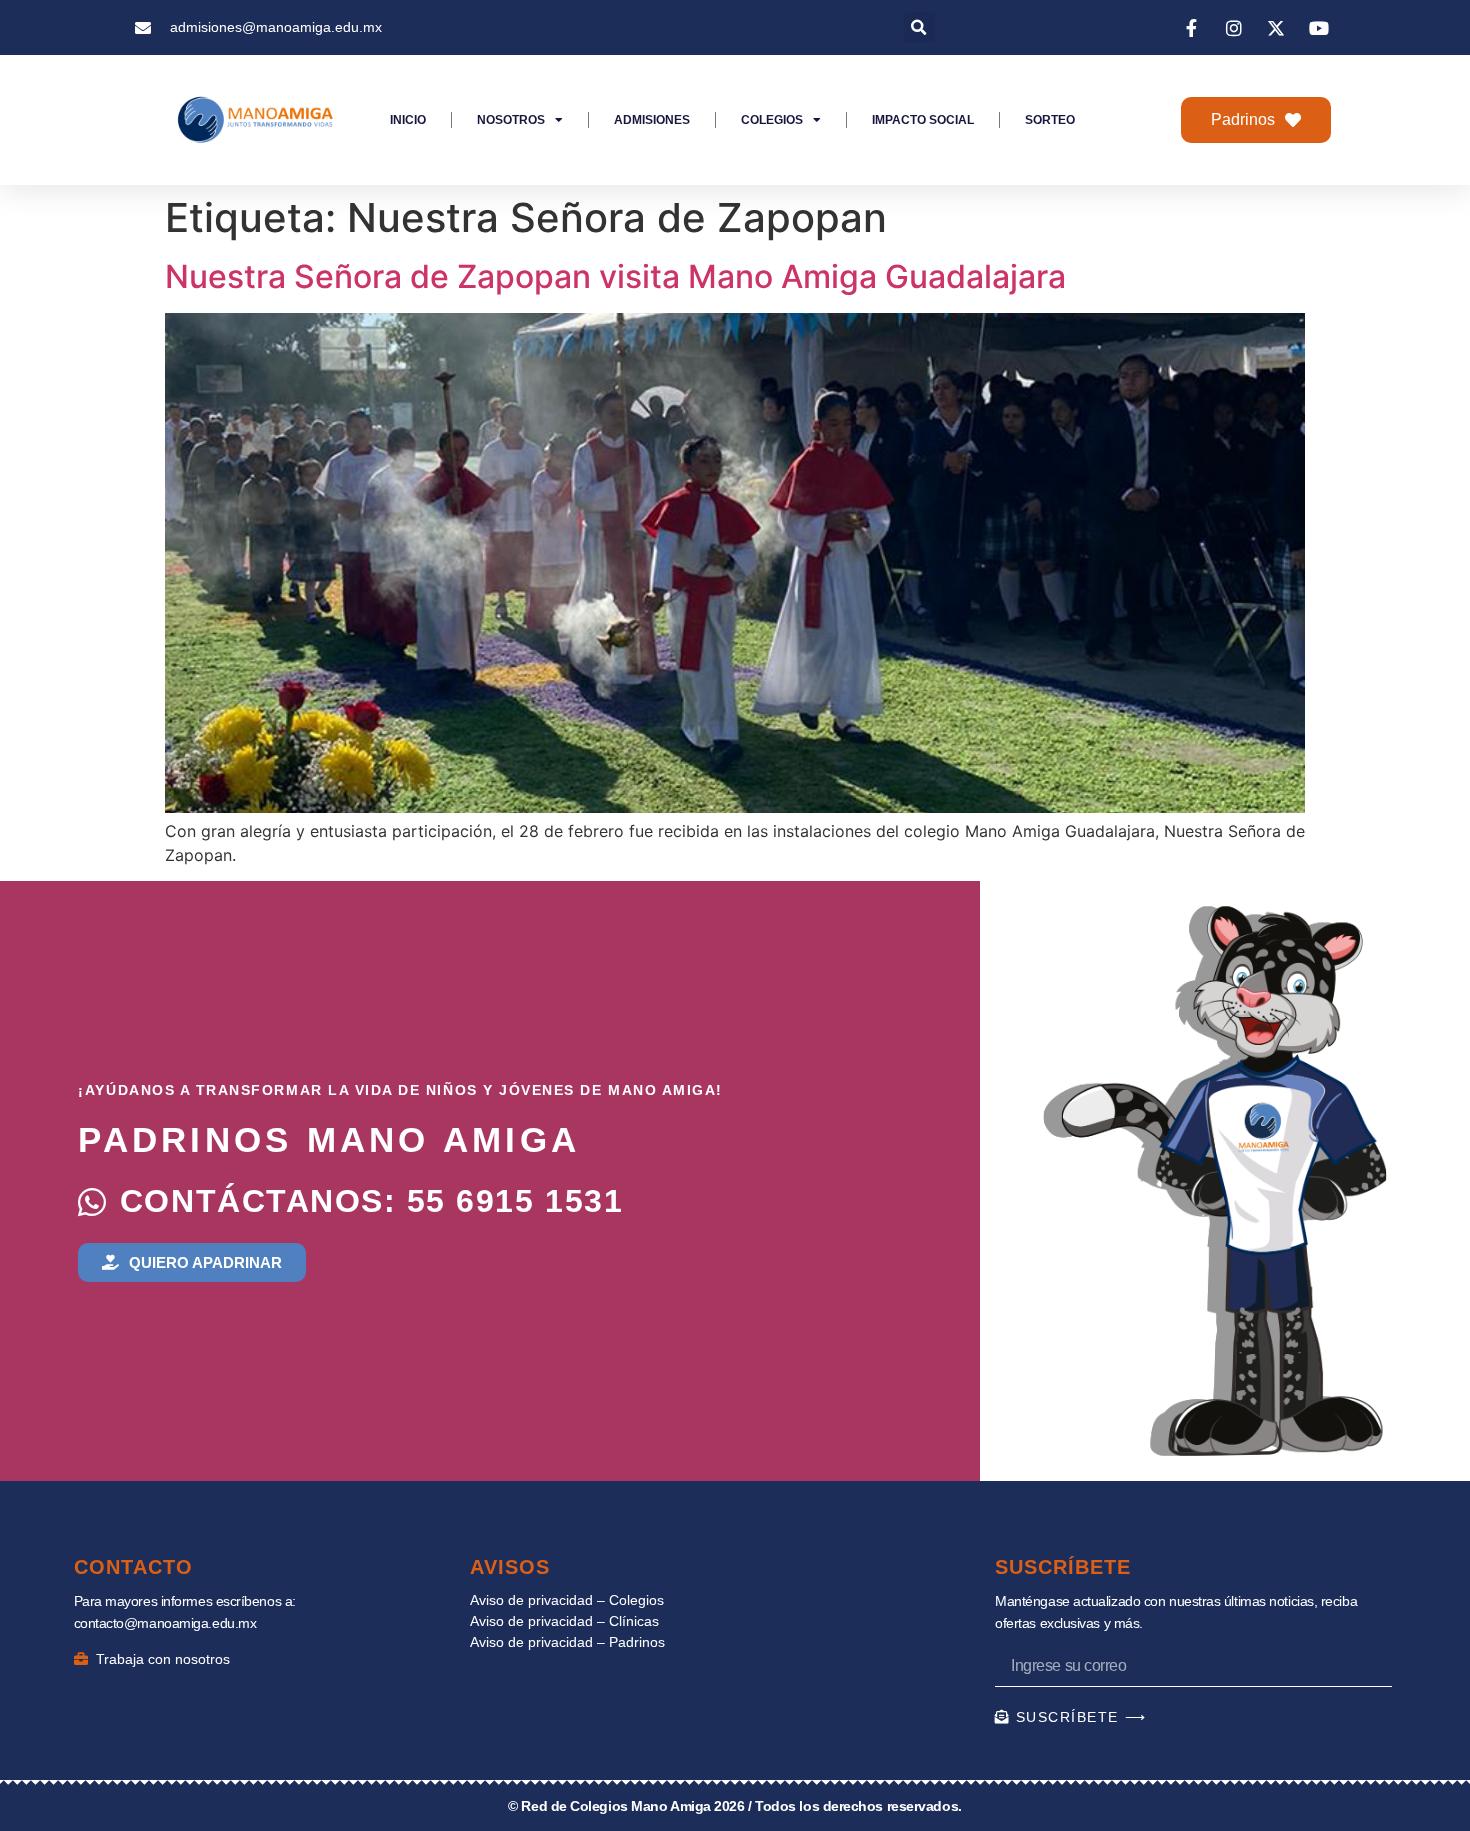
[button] (919, 27)
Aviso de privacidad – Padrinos (567, 1642)
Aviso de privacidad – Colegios (567, 1600)
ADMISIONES (652, 120)
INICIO (408, 120)
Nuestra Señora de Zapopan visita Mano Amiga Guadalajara (615, 276)
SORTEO (1050, 120)
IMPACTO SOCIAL (923, 120)
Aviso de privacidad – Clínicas (564, 1621)
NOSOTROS (511, 120)
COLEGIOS (772, 120)
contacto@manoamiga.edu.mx (165, 1623)
